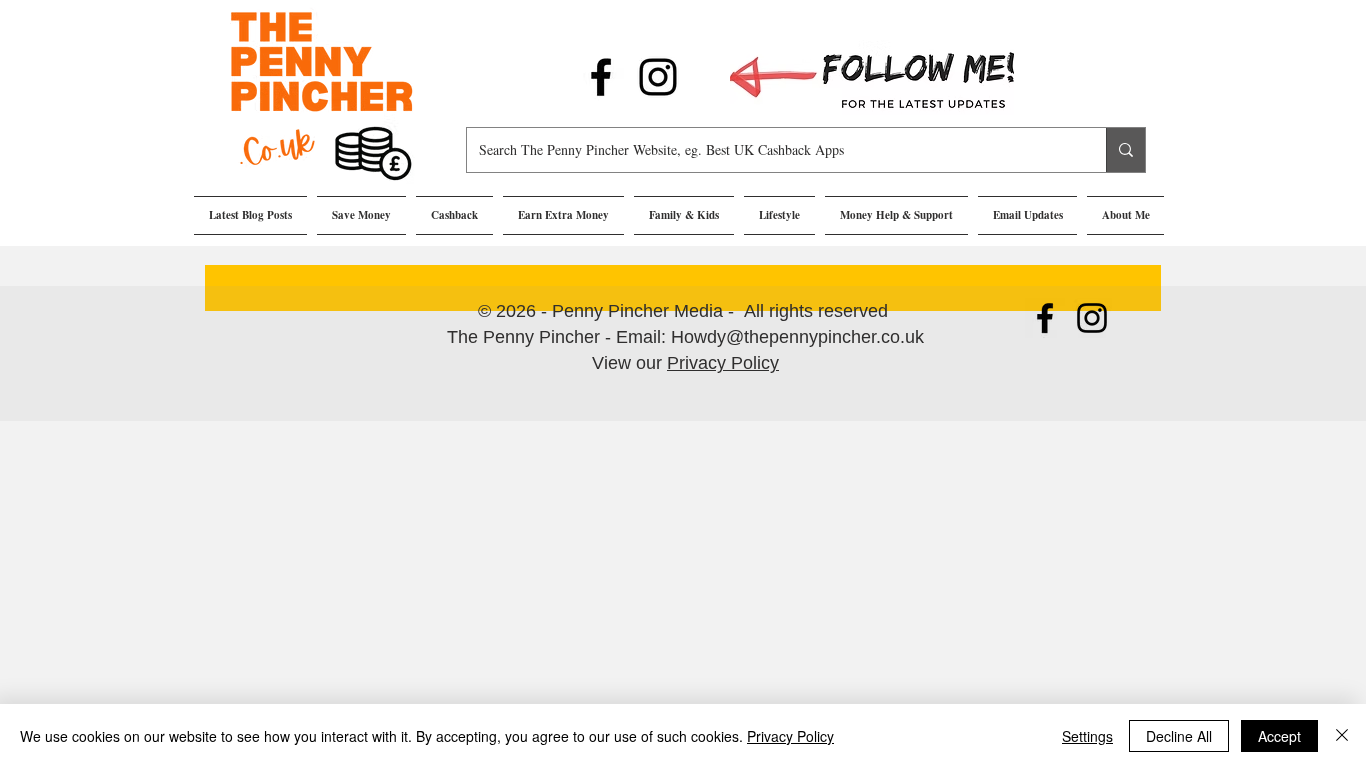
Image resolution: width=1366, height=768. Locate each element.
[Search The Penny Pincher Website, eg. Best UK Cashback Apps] (1125, 150)
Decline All (1179, 736)
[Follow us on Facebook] (601, 77)
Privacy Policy (723, 363)
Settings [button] (1087, 736)
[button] (361, 215)
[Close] (1342, 736)
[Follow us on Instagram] (658, 77)
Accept (1279, 736)
